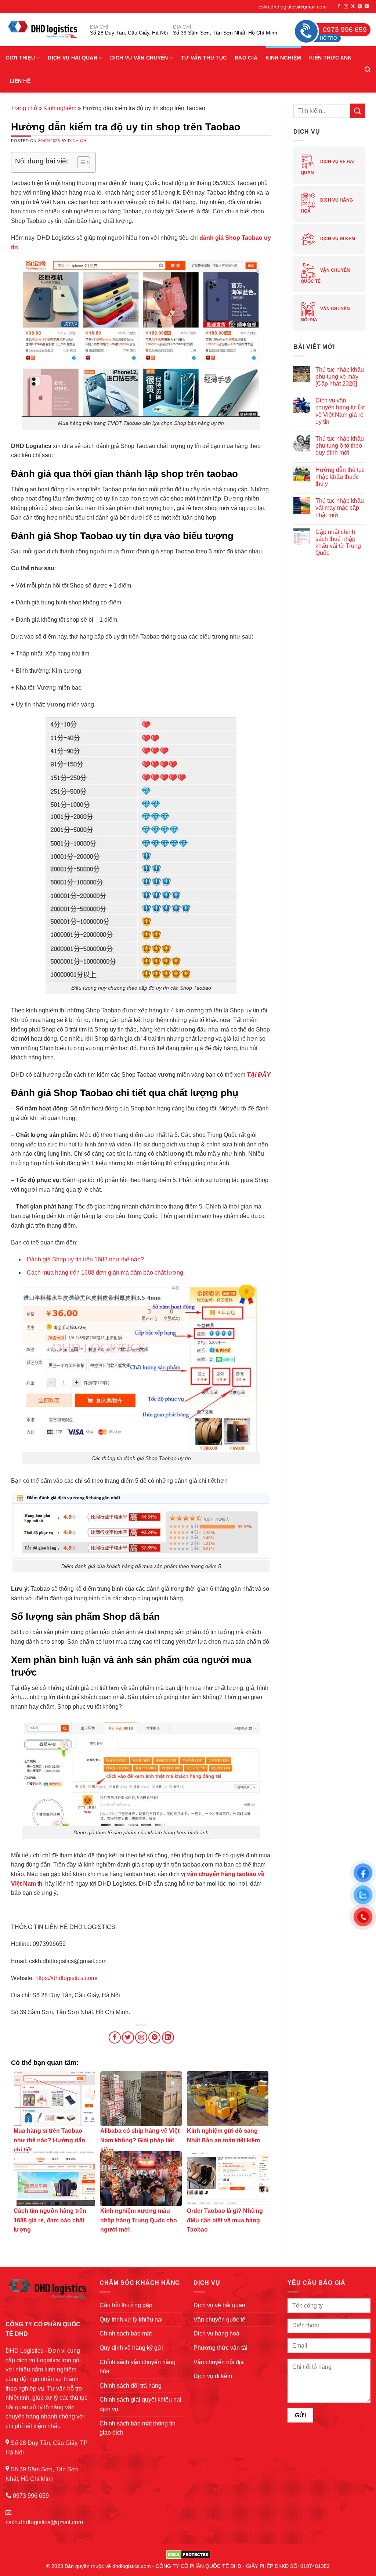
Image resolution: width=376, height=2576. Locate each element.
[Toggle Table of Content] (80, 162)
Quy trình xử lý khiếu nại (131, 2320)
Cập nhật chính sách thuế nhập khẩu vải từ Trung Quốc (338, 543)
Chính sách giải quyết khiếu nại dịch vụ (140, 2404)
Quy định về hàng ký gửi (131, 2348)
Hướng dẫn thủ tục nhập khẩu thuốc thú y (340, 477)
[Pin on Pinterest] (154, 2037)
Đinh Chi (78, 141)
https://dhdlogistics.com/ (66, 1978)
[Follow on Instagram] (346, 7)
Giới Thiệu (20, 58)
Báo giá (246, 58)
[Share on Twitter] (128, 2037)
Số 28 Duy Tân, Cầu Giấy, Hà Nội (129, 33)
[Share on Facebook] (115, 2037)
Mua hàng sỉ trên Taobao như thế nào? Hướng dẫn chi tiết (49, 2140)
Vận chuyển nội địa (325, 315)
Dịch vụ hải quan (73, 58)
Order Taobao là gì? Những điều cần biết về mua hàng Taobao (225, 2220)
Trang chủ (24, 108)
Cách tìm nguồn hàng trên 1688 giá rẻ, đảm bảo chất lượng (50, 2220)
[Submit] (358, 111)
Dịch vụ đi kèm (337, 239)
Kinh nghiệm (283, 58)
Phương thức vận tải (220, 2348)
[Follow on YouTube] (367, 7)
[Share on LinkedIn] (168, 2037)
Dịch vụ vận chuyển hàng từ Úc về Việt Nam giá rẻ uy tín (340, 411)
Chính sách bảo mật (126, 2333)
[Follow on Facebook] (339, 7)
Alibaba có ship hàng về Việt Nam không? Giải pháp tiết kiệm (140, 2140)
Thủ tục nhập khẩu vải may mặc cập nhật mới (340, 508)
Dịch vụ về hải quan (328, 167)
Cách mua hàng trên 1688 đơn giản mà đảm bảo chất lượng (105, 1273)
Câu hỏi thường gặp (126, 2305)
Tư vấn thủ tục (204, 58)
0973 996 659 (31, 2496)
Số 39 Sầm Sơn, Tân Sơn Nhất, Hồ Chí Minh (225, 33)
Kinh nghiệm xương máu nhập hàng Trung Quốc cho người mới (139, 2220)
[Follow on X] (353, 7)
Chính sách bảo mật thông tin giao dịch (138, 2428)
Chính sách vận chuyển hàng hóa (138, 2367)
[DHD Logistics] (42, 30)
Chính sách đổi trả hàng (131, 2386)
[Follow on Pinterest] (360, 7)
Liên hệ (20, 81)
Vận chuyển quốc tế (325, 276)
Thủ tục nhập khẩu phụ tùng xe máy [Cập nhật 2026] (340, 377)
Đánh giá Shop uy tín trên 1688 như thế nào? (85, 1259)
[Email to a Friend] (141, 2037)
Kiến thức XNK (330, 58)
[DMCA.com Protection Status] (188, 2554)
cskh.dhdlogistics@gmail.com (293, 7)
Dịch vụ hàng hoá (327, 206)
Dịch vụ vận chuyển (139, 58)
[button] (368, 70)
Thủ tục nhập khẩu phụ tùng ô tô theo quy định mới (340, 446)
